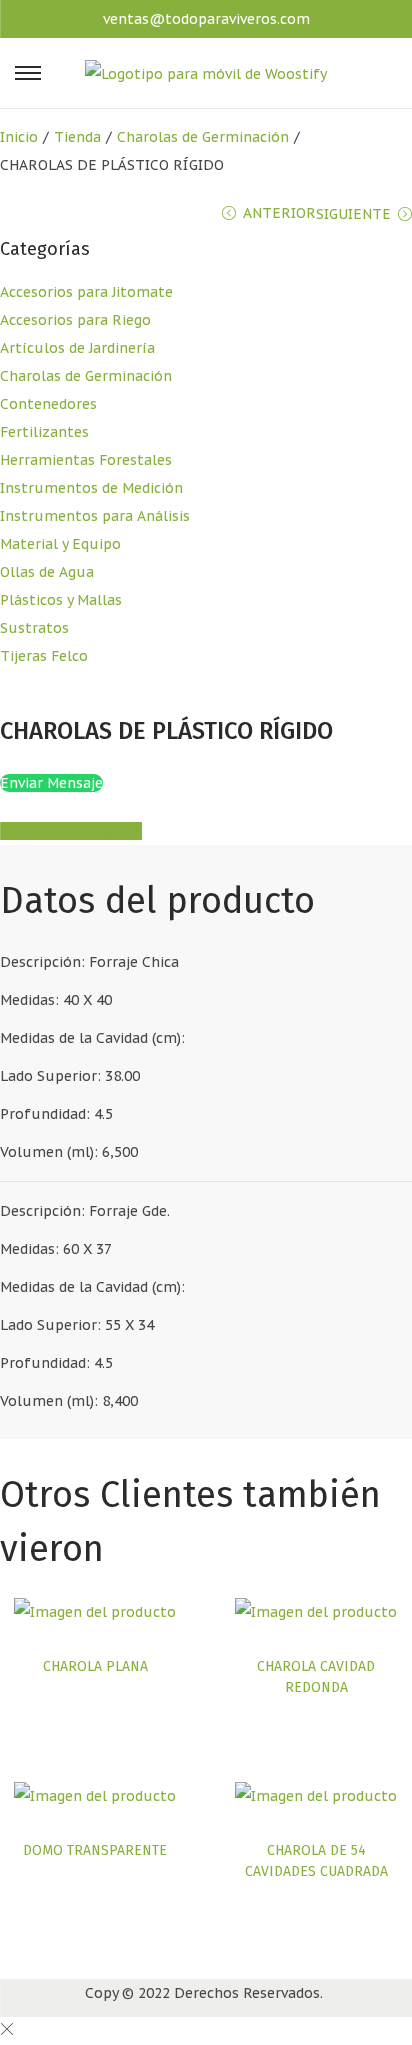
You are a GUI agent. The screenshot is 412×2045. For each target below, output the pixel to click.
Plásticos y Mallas (61, 600)
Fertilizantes (44, 432)
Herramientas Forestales (86, 460)
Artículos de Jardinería (77, 348)
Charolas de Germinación (203, 137)
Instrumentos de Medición (91, 488)
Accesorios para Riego (75, 320)
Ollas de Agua (47, 572)
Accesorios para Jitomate (86, 292)
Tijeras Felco (44, 656)
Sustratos (34, 628)
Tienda (77, 137)
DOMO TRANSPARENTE (95, 1850)
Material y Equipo (60, 544)
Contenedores (48, 404)
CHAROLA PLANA (95, 1666)
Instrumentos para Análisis (95, 516)
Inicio (19, 137)
